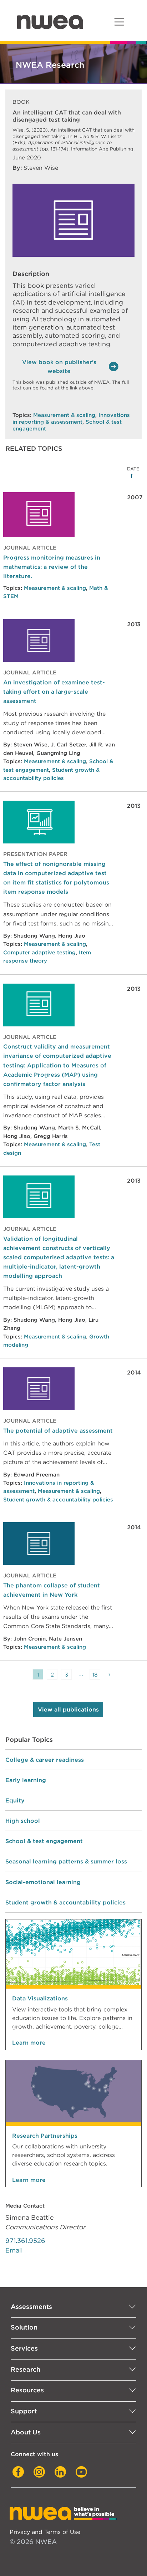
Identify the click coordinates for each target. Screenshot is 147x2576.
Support (24, 2411)
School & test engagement (44, 1841)
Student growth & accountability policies (58, 1500)
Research (26, 2369)
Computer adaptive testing (39, 953)
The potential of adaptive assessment (58, 1430)
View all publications (68, 1710)
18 (95, 1675)
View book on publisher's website (59, 367)
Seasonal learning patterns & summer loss (66, 1861)
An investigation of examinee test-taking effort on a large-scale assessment (54, 692)
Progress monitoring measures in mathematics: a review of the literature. (52, 567)
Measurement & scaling (64, 415)
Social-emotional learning (43, 1882)
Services (24, 2348)
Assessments (31, 2307)
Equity (15, 1800)
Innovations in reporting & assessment (71, 419)
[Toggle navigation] (119, 22)
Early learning (26, 1780)
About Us (26, 2432)
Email (14, 2250)
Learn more (29, 2043)
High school (23, 1821)
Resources (27, 2390)
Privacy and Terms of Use (45, 2532)
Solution (24, 2327)
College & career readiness (45, 1760)
